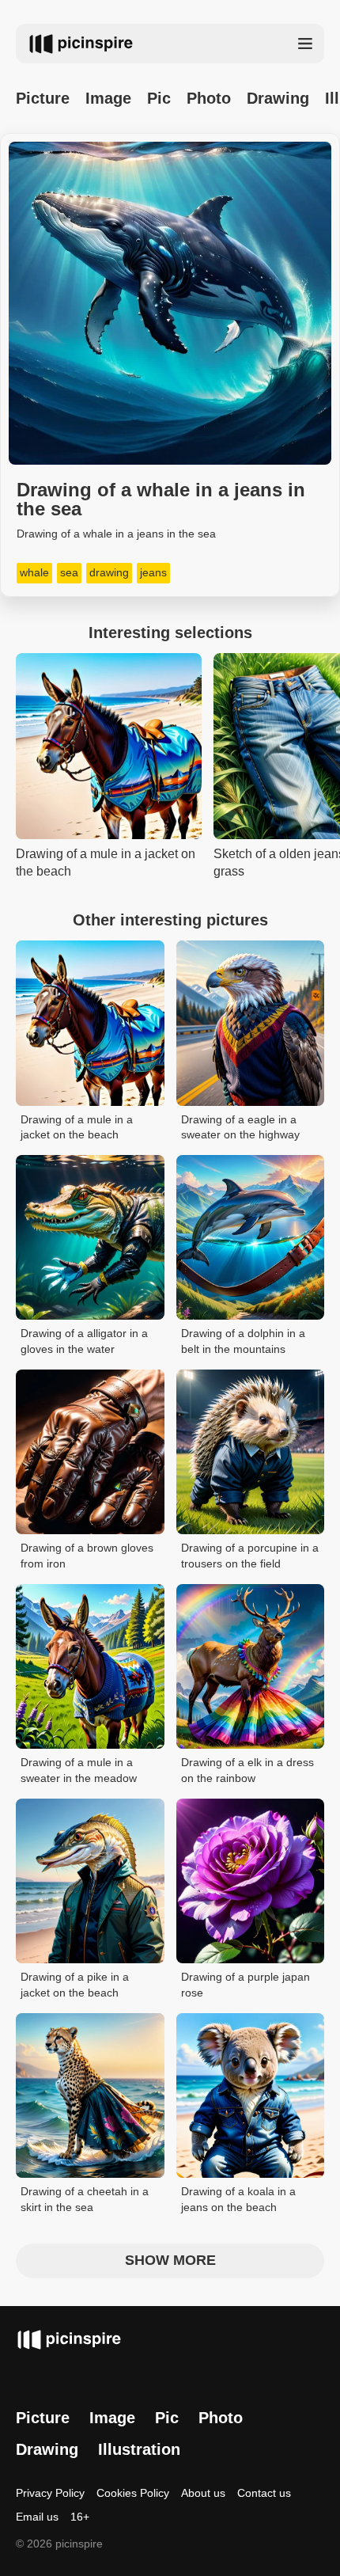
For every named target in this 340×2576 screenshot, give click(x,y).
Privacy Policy (50, 2493)
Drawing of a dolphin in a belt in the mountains (243, 1341)
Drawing (278, 98)
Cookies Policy (133, 2493)
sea (69, 572)
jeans (153, 572)
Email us (37, 2517)
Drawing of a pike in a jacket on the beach (75, 1985)
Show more (170, 2260)
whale (34, 572)
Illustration (139, 2449)
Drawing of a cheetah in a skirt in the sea (85, 2199)
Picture (43, 98)
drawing (109, 572)
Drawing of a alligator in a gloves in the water (84, 1341)
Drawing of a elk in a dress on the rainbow (247, 1770)
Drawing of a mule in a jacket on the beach (77, 1127)
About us (203, 2493)
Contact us (264, 2493)
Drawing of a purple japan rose (246, 1985)
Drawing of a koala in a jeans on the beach (238, 2199)
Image (108, 98)
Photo (209, 98)
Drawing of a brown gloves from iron (87, 1556)
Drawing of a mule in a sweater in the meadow (79, 1770)
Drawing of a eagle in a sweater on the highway (240, 1127)
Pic (159, 98)
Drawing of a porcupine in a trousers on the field (250, 1556)
